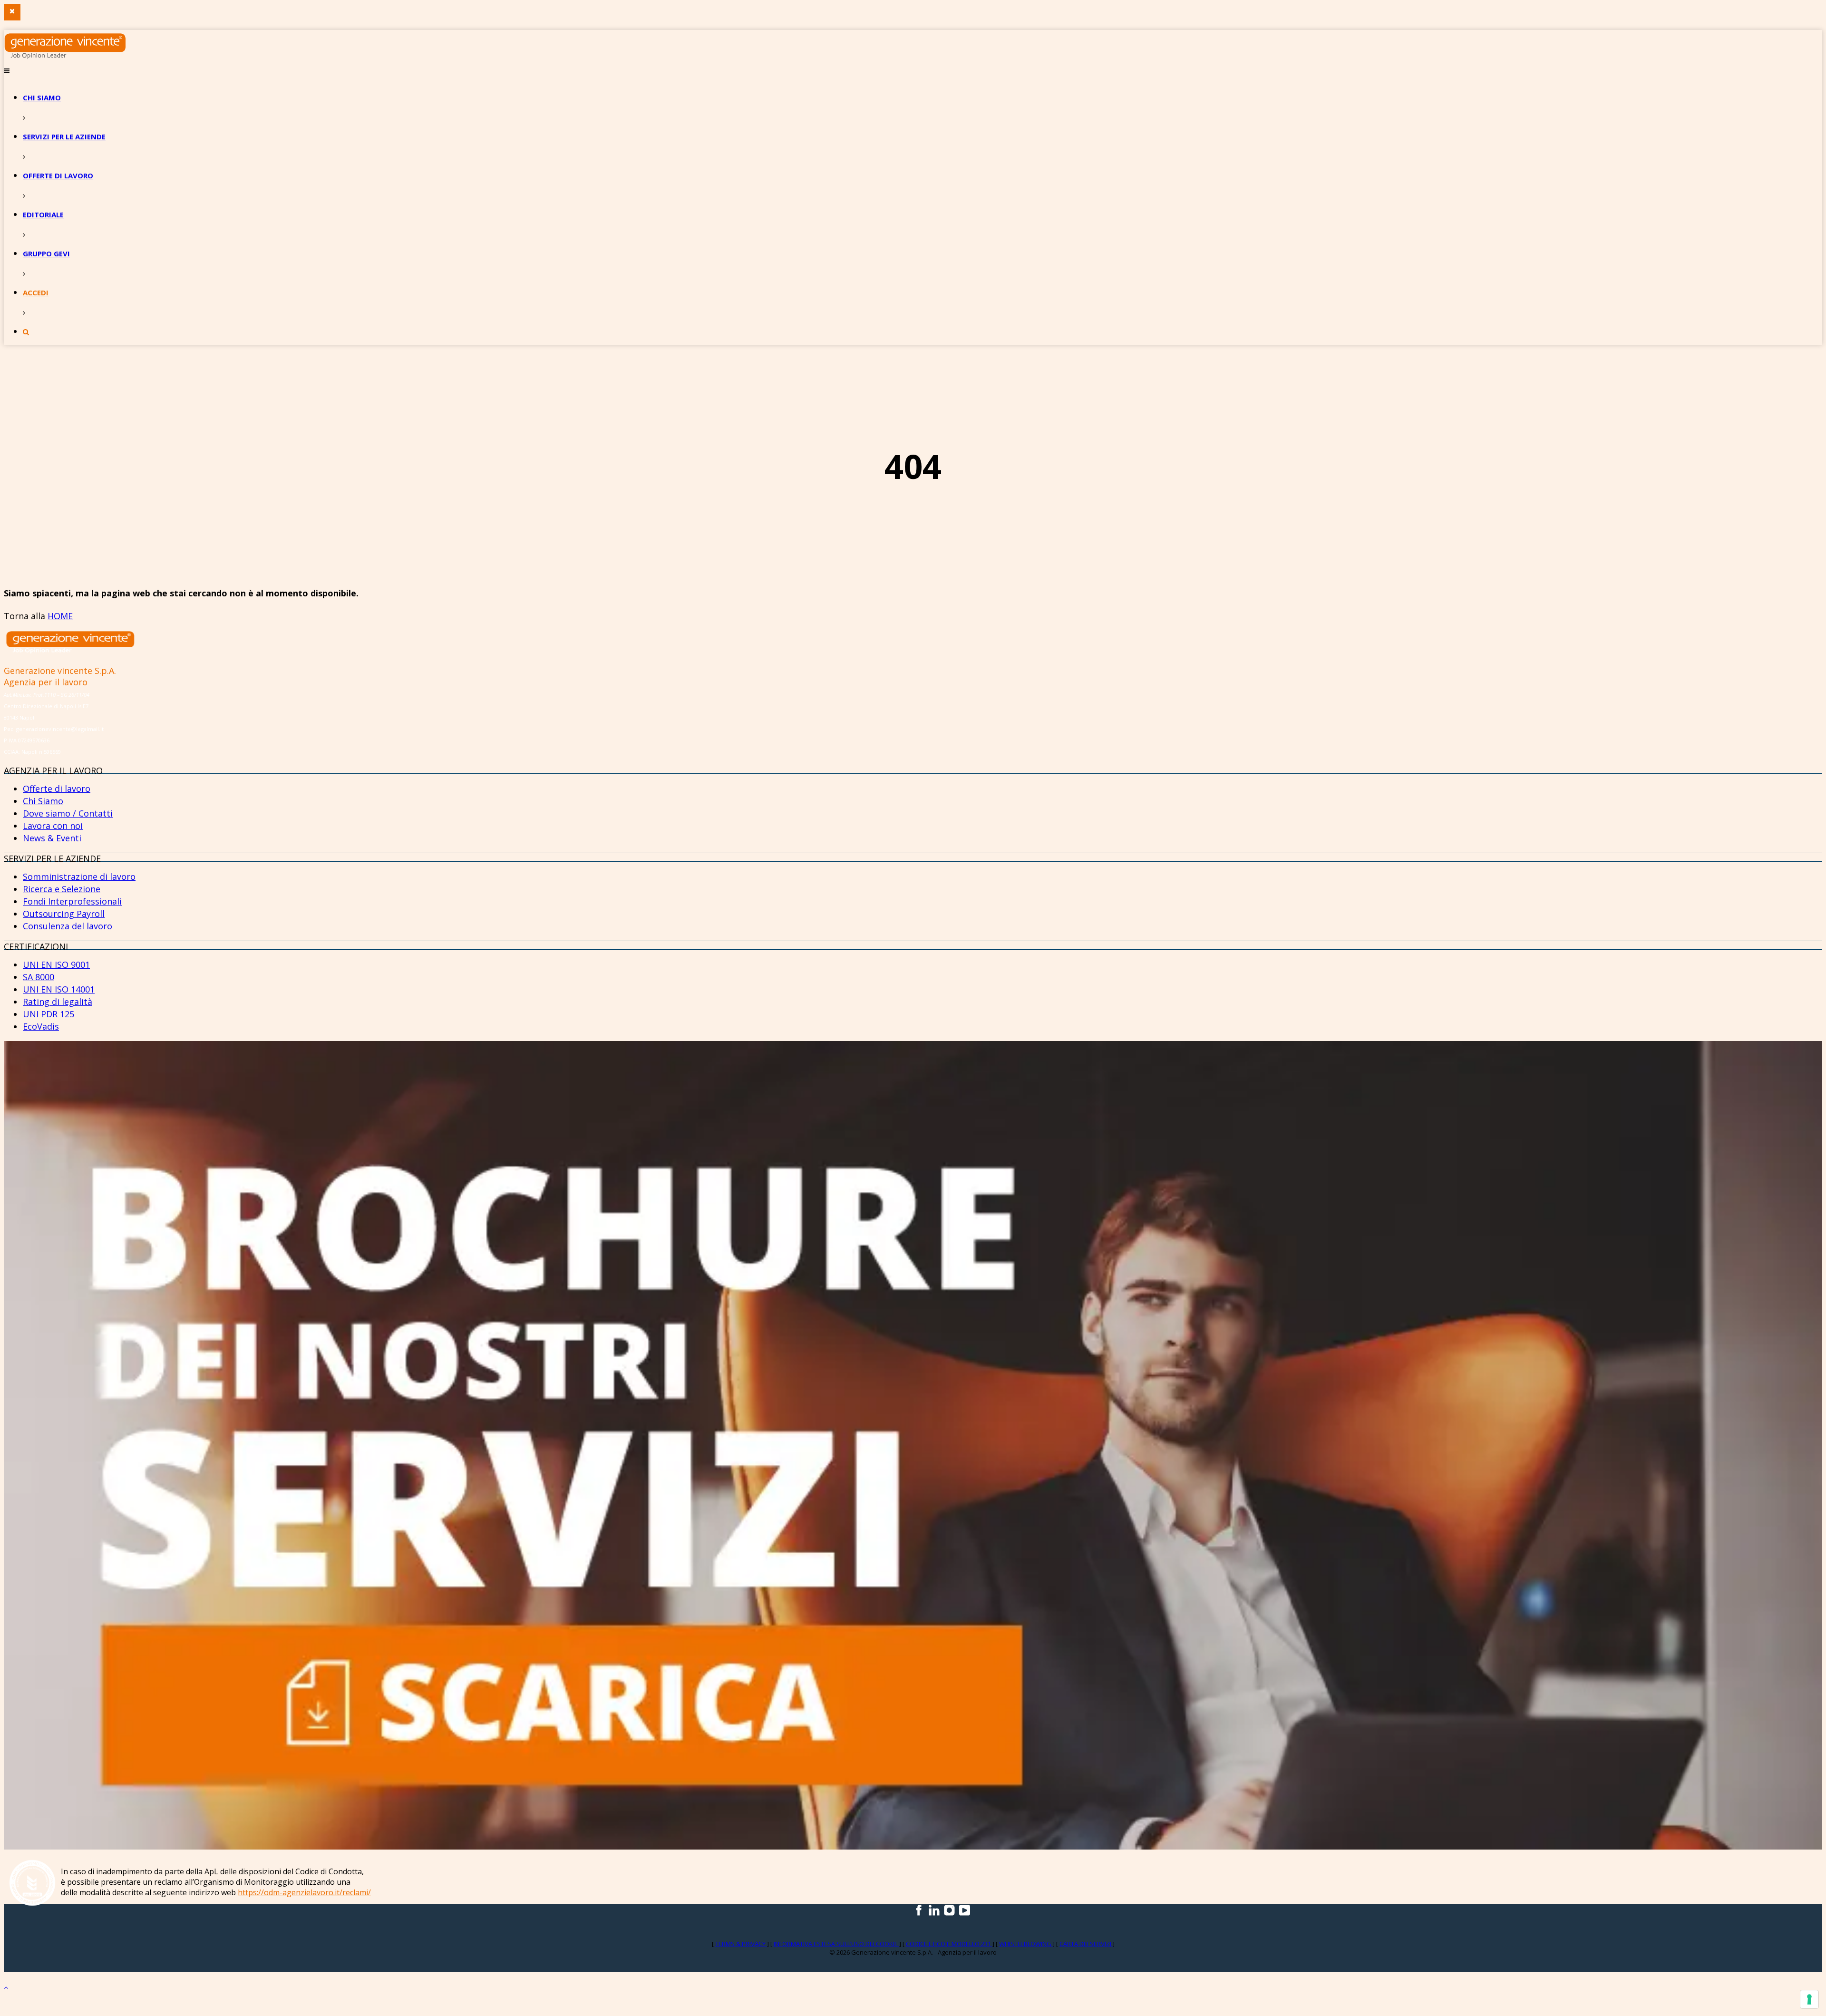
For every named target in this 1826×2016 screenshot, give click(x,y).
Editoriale (43, 214)
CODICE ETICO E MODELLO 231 (949, 1944)
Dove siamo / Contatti (68, 813)
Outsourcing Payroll (64, 914)
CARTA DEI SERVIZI (1086, 1944)
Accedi (36, 292)
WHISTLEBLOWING (1026, 1944)
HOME (60, 616)
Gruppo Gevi (46, 253)
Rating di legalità (58, 1002)
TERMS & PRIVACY (741, 1944)
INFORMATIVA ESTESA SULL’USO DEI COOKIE (836, 1944)
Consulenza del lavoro (68, 926)
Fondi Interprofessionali (72, 901)
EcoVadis (41, 1026)
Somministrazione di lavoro (79, 877)
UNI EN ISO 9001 (56, 964)
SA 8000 (39, 977)
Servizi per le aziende (64, 136)
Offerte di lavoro (58, 175)
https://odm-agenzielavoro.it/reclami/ (304, 1892)
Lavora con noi (53, 826)
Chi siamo (42, 97)
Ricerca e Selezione (62, 889)
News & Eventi (52, 838)
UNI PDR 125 (49, 1014)
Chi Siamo (43, 801)
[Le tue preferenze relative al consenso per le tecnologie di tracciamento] (1809, 1999)
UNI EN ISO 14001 (59, 989)
